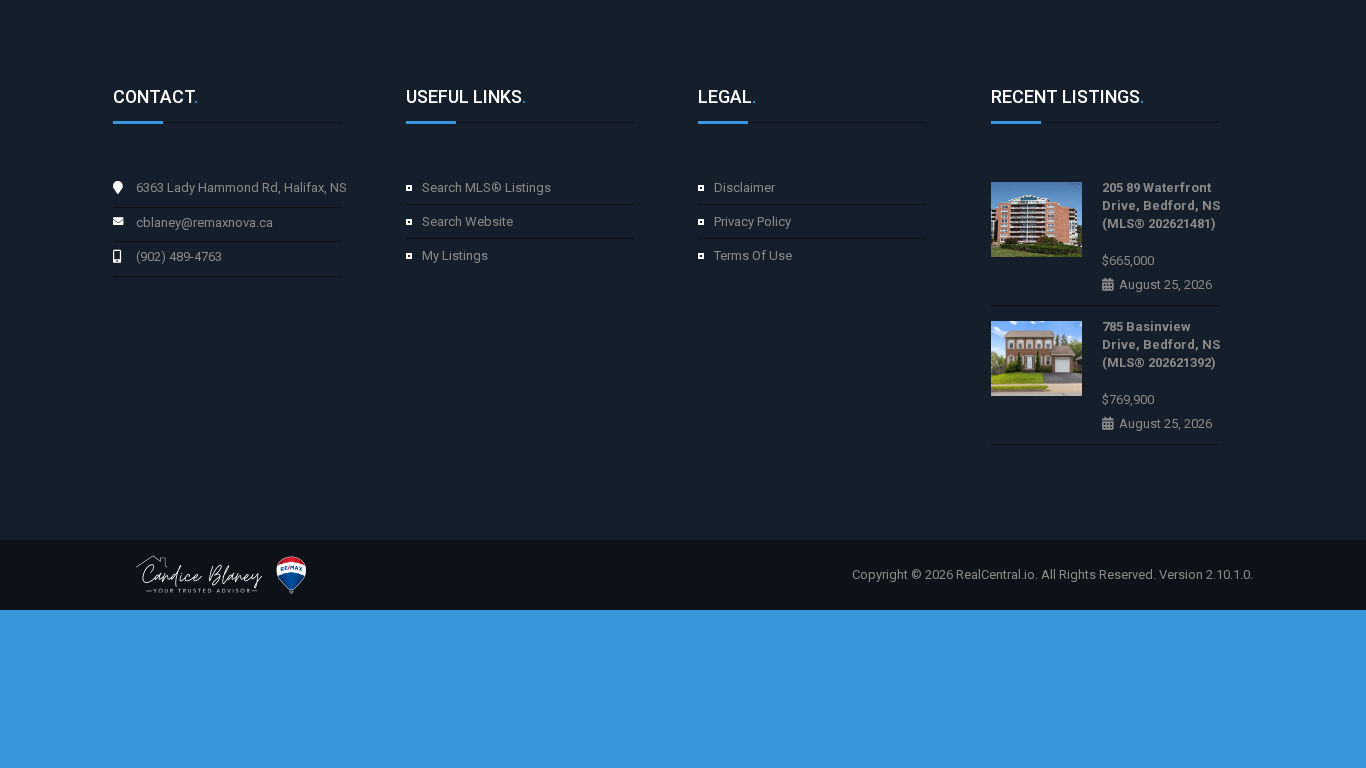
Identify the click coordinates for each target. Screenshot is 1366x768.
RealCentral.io (995, 574)
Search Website (467, 221)
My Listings (455, 255)
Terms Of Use (753, 255)
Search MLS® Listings (486, 187)
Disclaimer (744, 187)
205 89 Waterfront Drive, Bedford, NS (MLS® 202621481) (1161, 205)
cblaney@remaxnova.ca (204, 222)
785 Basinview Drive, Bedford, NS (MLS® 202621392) (1161, 344)
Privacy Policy (752, 221)
